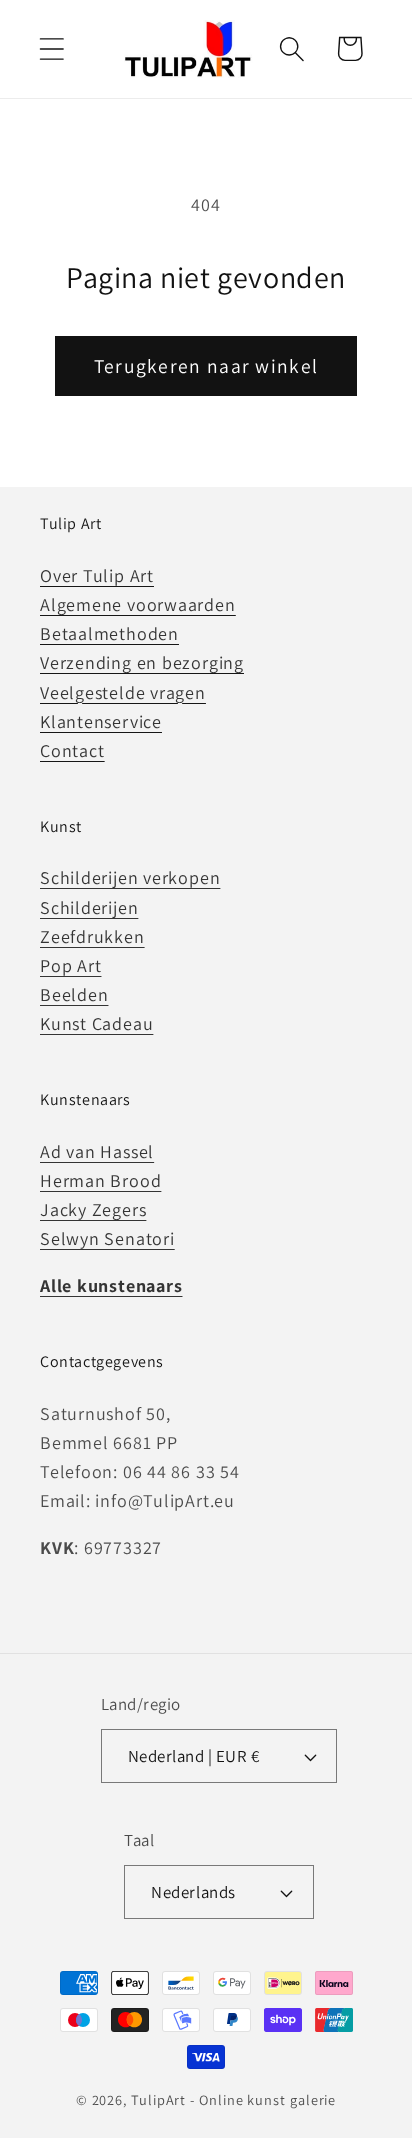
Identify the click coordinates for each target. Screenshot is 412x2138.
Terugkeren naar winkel (206, 366)
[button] (51, 48)
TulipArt (158, 2099)
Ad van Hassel (97, 1151)
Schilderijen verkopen (130, 877)
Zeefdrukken (92, 936)
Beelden (74, 994)
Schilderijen (89, 907)
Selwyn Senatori (107, 1238)
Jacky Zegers (93, 1209)
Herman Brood (100, 1180)
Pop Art (70, 965)
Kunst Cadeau (96, 1023)
